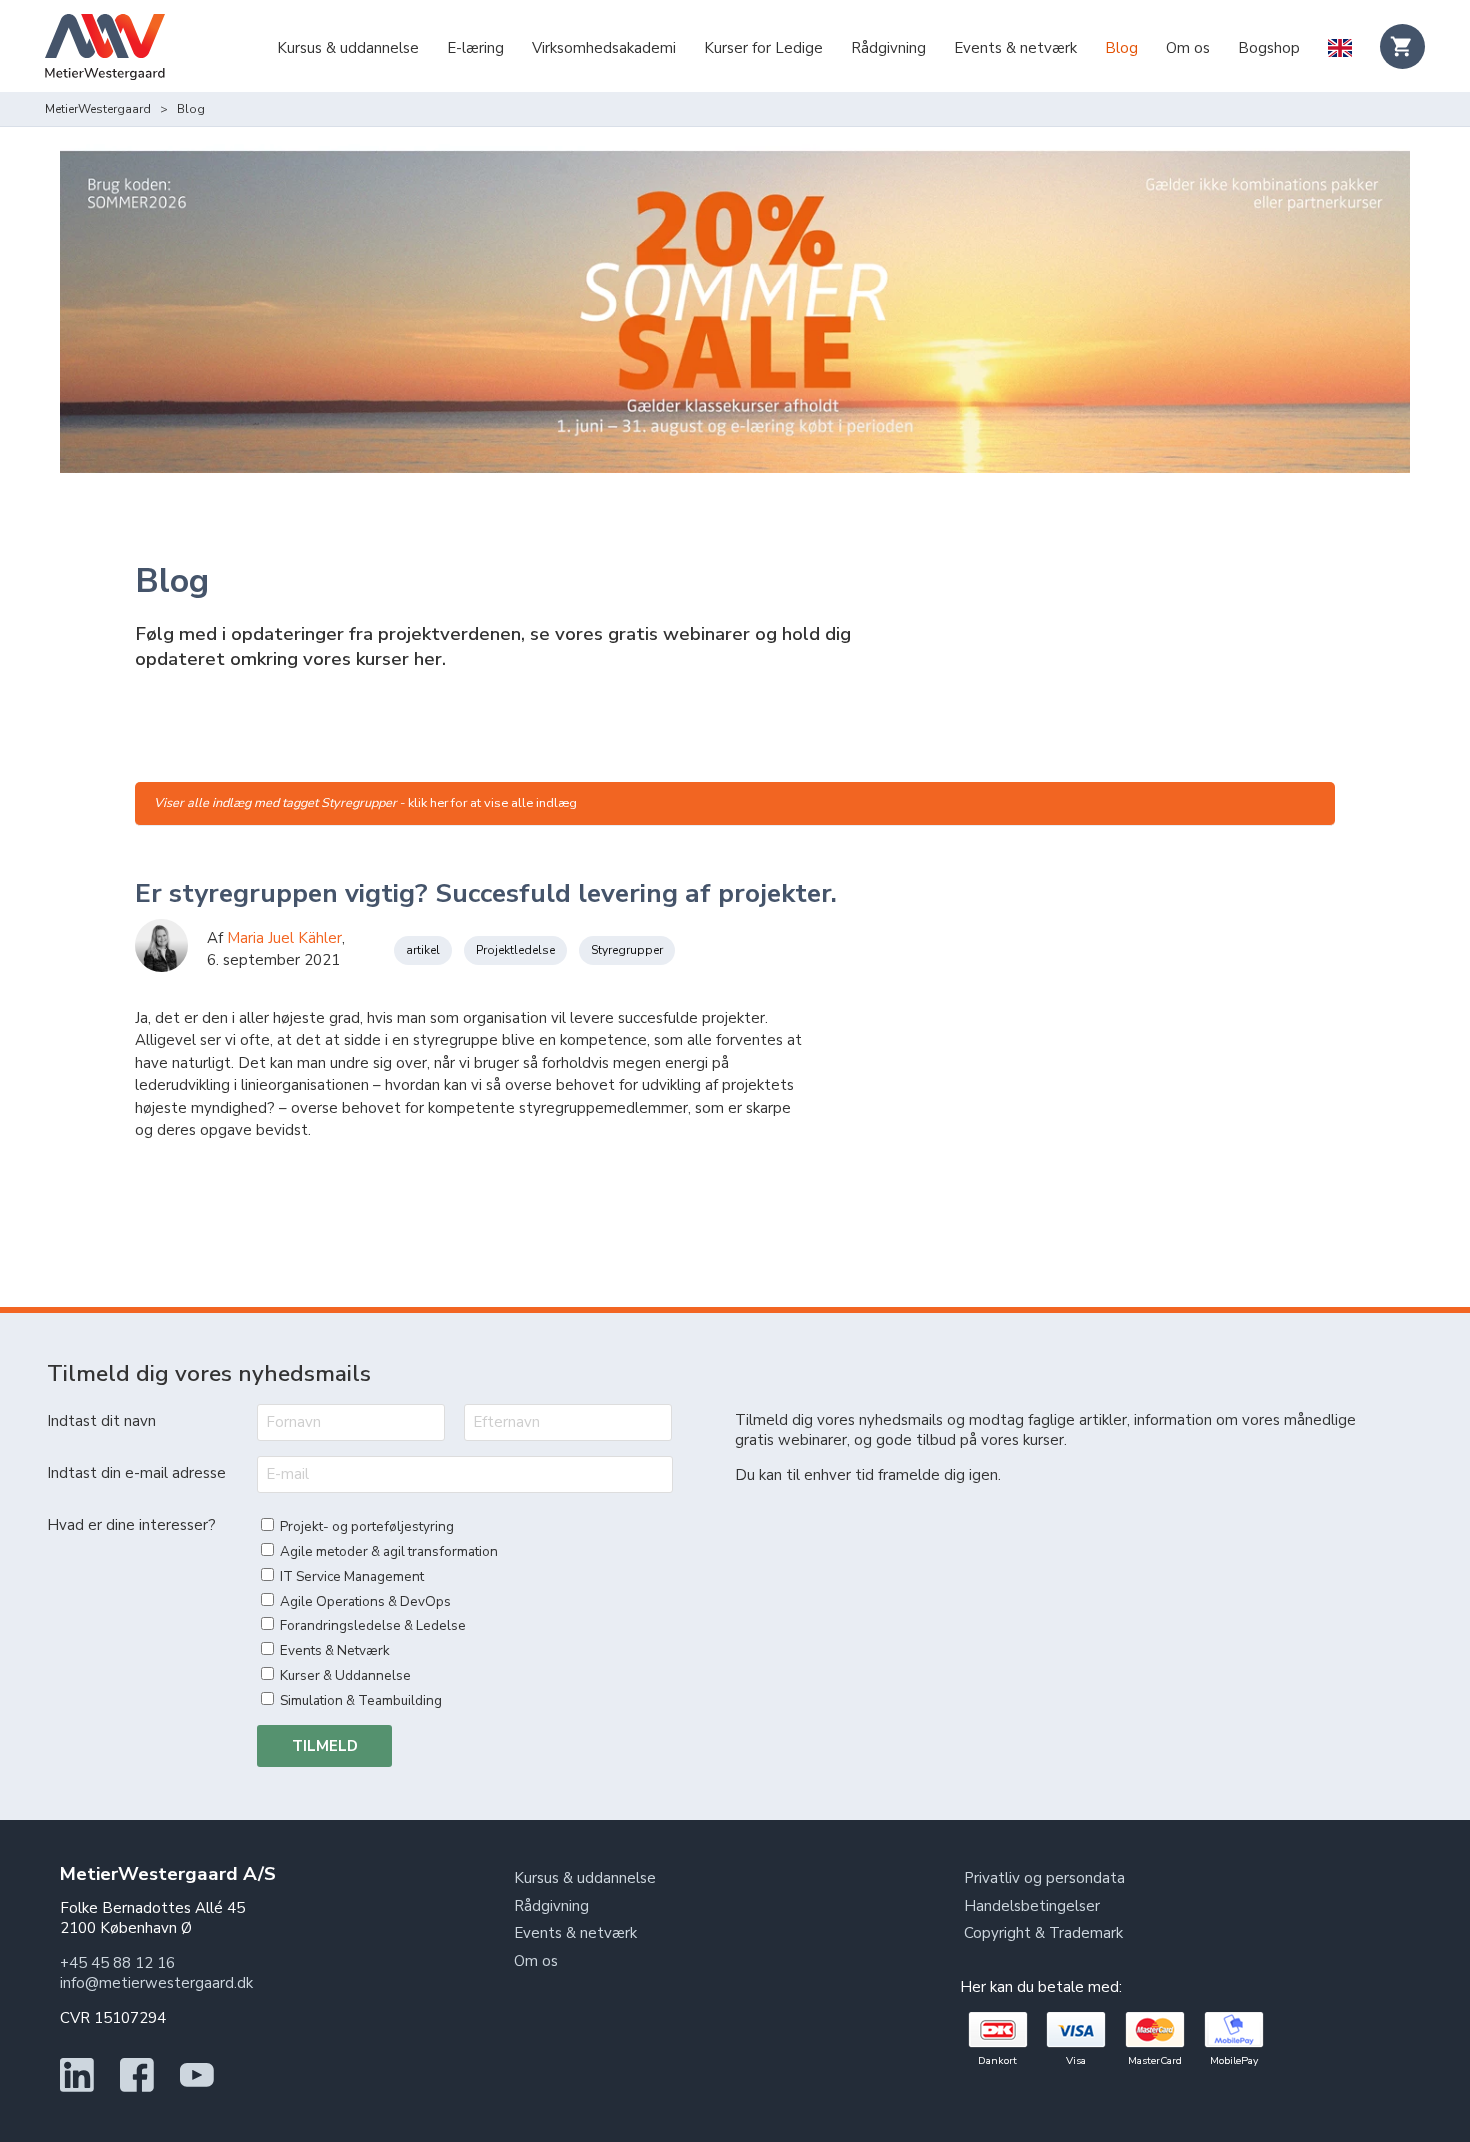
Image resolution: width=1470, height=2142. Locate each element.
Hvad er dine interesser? (131, 1525)
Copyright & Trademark (1043, 1933)
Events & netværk (1015, 48)
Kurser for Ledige (763, 48)
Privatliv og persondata (1044, 1878)
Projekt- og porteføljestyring (367, 1526)
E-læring (475, 48)
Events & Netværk (335, 1650)
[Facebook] (137, 2087)
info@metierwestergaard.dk (156, 1983)
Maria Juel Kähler (284, 938)
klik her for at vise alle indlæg (492, 803)
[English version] (1339, 50)
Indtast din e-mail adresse (136, 1473)
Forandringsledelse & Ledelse (373, 1625)
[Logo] (105, 49)
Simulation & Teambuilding (361, 1700)
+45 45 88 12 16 (117, 1963)
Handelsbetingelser (1032, 1906)
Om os (1188, 48)
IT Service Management (352, 1576)
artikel (423, 950)
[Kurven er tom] (1402, 46)
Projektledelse (515, 950)
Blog (1121, 48)
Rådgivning (888, 48)
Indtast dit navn (101, 1421)
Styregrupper (627, 950)
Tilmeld (325, 1746)
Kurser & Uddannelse (345, 1675)
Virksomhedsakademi (604, 48)
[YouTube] (197, 2087)
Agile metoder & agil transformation (389, 1551)
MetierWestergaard (98, 109)
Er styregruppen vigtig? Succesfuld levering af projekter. (486, 893)
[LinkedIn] (77, 2087)
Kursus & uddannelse (348, 48)
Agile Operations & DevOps (365, 1601)
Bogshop (1269, 48)
